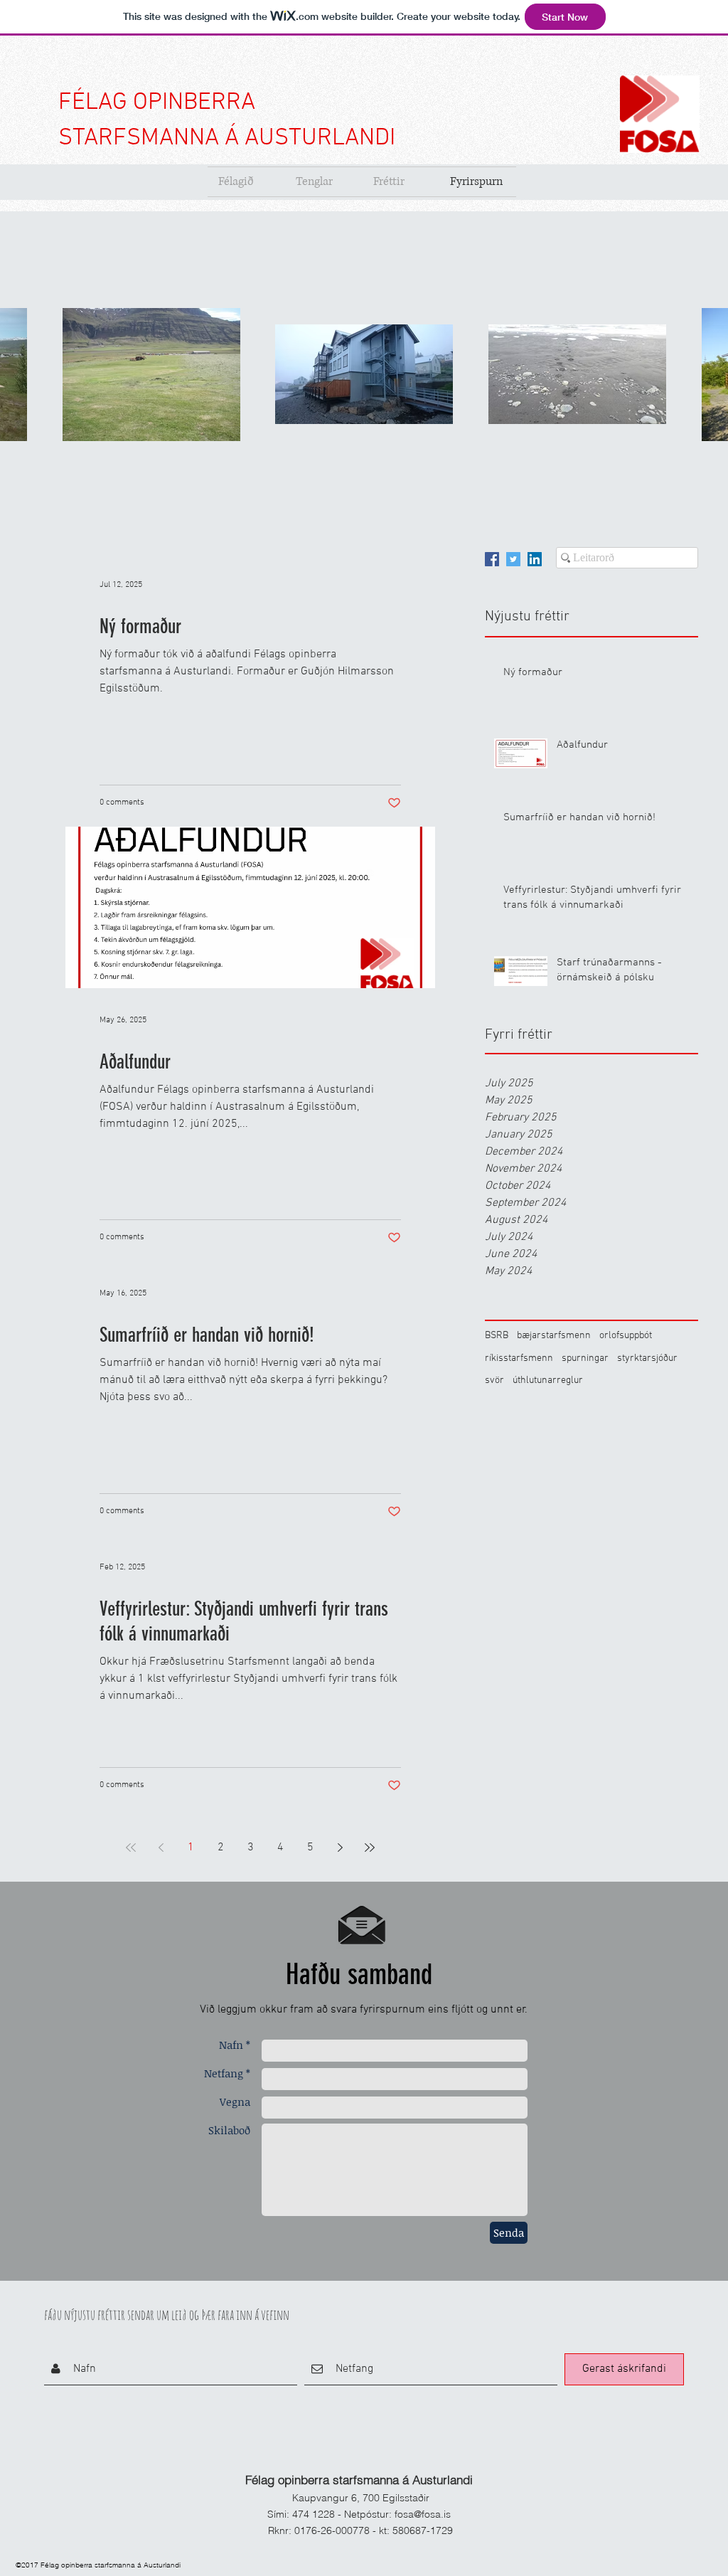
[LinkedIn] (535, 559)
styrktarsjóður (647, 1358)
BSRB (497, 1336)
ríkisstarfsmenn (519, 1358)
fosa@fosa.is (423, 2514)
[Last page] (370, 1848)
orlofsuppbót (626, 1336)
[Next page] (340, 1848)
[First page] (131, 1848)
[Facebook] (492, 559)
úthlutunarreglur (548, 1380)
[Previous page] (161, 1848)
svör (494, 1380)
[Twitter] (513, 559)
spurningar (585, 1358)
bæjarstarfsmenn (554, 1336)
